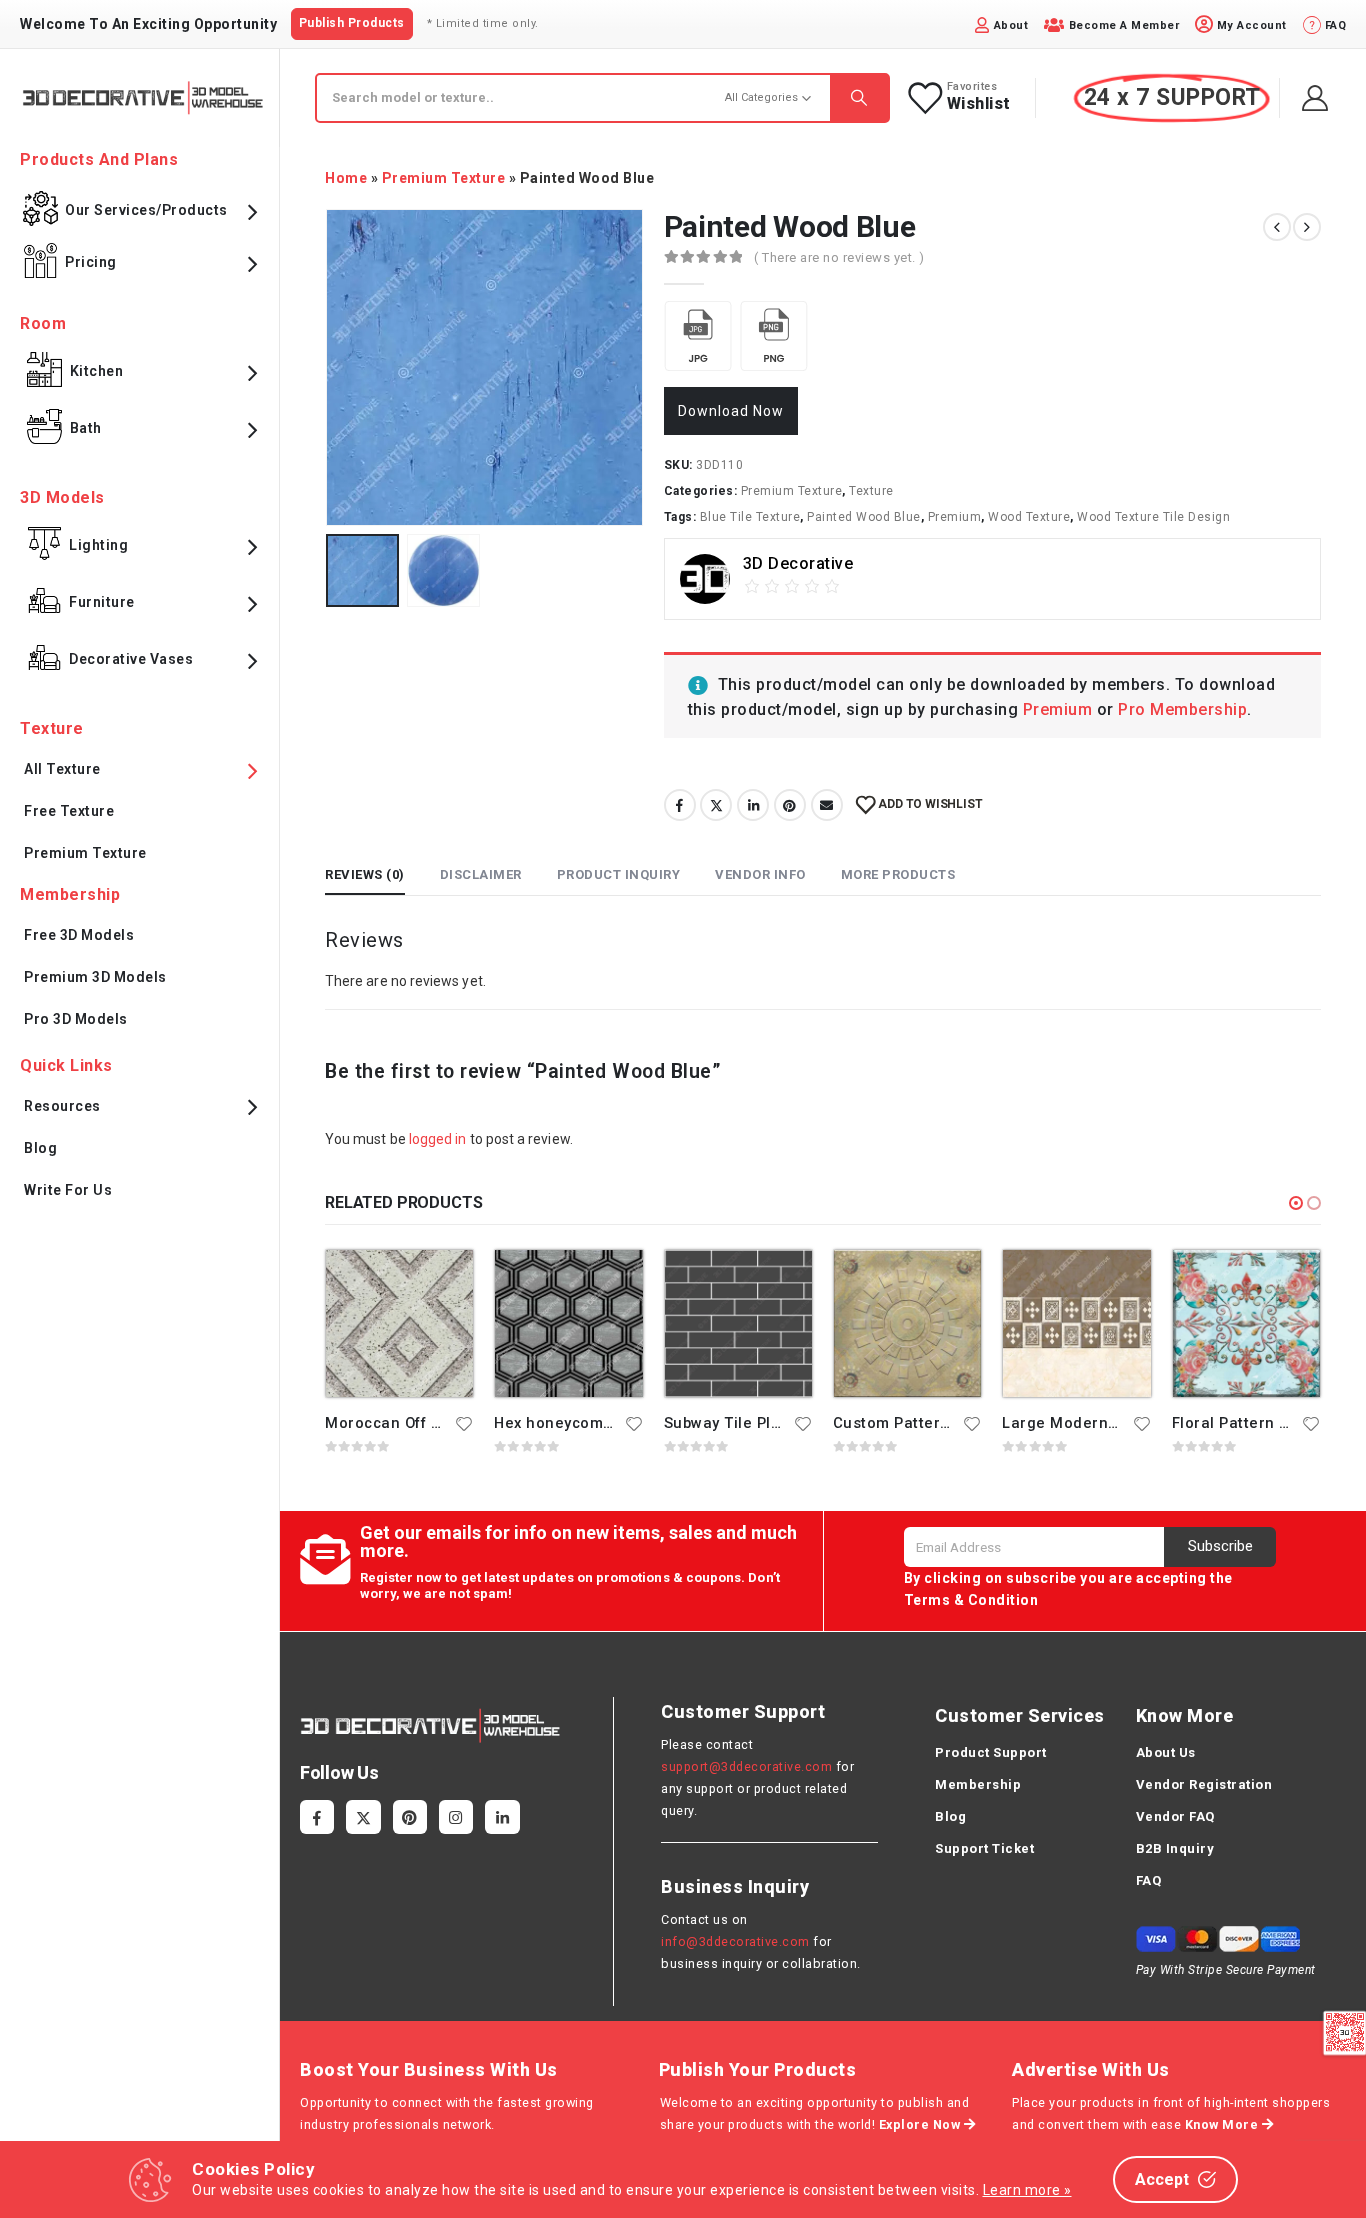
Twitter (716, 805)
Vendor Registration (1204, 1784)
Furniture (102, 602)
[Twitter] (363, 1817)
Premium (955, 517)
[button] (1296, 1203)
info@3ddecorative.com (735, 1941)
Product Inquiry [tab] (619, 874)
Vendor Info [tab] (760, 874)
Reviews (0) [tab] (365, 874)
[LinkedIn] (502, 1817)
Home (346, 178)
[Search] (859, 98)
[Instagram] (456, 1817)
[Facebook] (317, 1817)
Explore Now (921, 2124)
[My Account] (1315, 98)
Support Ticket (984, 1848)
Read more (440, 1283)
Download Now (731, 411)
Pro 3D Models (76, 1019)
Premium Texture (444, 178)
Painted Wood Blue (864, 517)
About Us (1166, 1752)
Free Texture (69, 811)
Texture (871, 491)
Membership (978, 1784)
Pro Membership (1182, 709)
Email (827, 805)
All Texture (62, 769)
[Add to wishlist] (465, 1423)
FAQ (1149, 1880)
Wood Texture (1029, 517)
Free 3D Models (79, 935)
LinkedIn (753, 805)
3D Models (62, 497)
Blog (40, 1148)
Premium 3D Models (95, 977)
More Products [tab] (898, 874)
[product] (399, 1323)
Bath (86, 428)
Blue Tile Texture (750, 517)
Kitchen (97, 371)
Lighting (98, 545)
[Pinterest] (410, 1817)
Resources (62, 1106)
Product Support (991, 1752)
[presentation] (330, 367)
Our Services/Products (146, 210)
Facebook (680, 805)
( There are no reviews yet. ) (839, 257)
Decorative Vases (131, 659)
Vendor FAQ (1175, 1816)
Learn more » (1027, 2190)
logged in (438, 1139)
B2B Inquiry (1175, 1848)
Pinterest (790, 805)
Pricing (91, 262)
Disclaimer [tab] (481, 874)
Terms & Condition (971, 1600)
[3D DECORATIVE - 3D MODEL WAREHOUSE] (142, 97)
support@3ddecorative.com (746, 1766)
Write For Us (68, 1190)
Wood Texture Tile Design (1153, 517)
